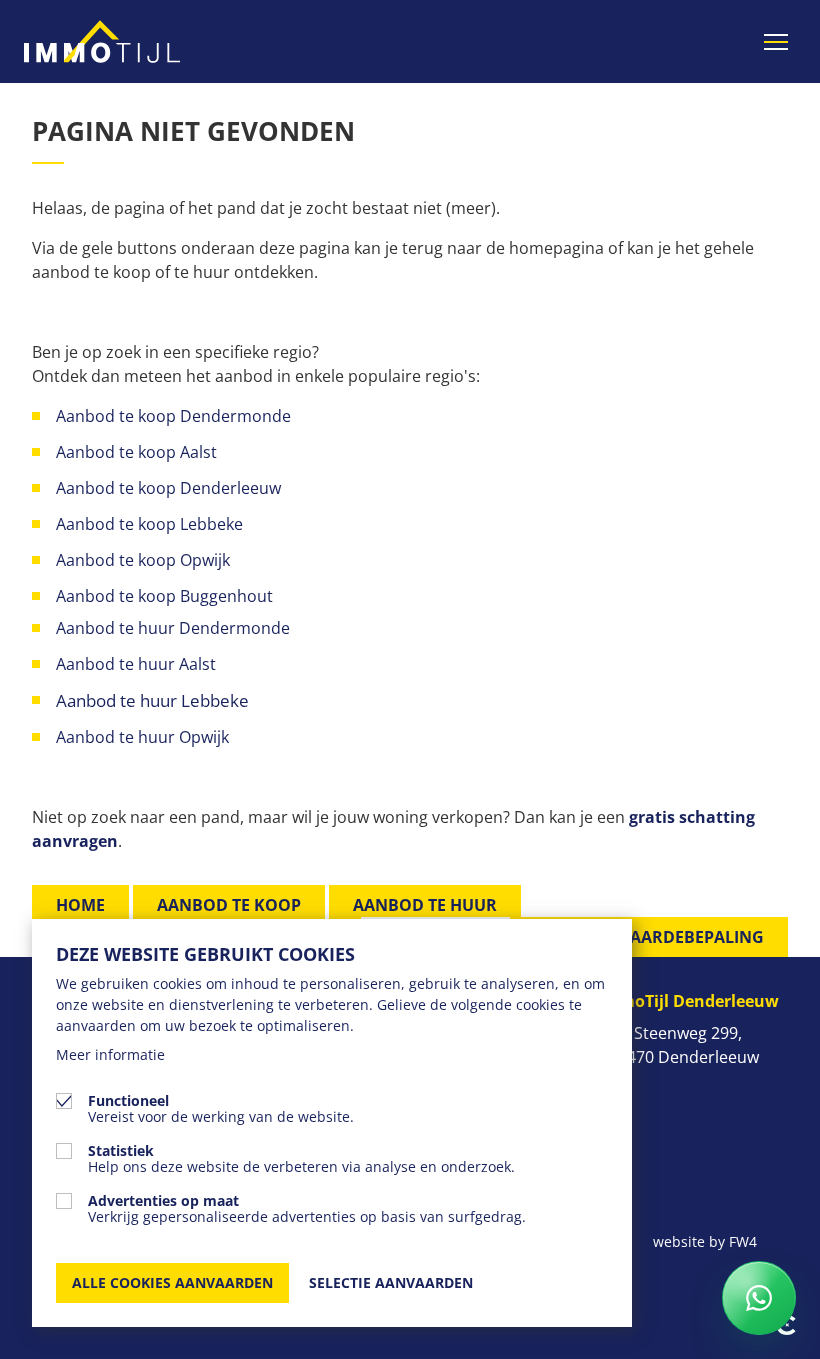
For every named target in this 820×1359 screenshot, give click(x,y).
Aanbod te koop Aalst (136, 452)
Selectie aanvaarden (391, 1282)
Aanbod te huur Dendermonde (173, 628)
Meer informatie (110, 1054)
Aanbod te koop (229, 905)
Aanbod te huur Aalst (136, 664)
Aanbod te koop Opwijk (143, 560)
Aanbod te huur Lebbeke (152, 700)
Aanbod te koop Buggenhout (164, 596)
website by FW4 (705, 1241)
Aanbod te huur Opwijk (144, 737)
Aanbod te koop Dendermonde (175, 416)
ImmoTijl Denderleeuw (688, 1001)
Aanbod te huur (425, 905)
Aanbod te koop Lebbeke (149, 524)
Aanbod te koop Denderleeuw (168, 488)
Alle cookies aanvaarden (172, 1282)
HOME (80, 905)
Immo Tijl (102, 41)
